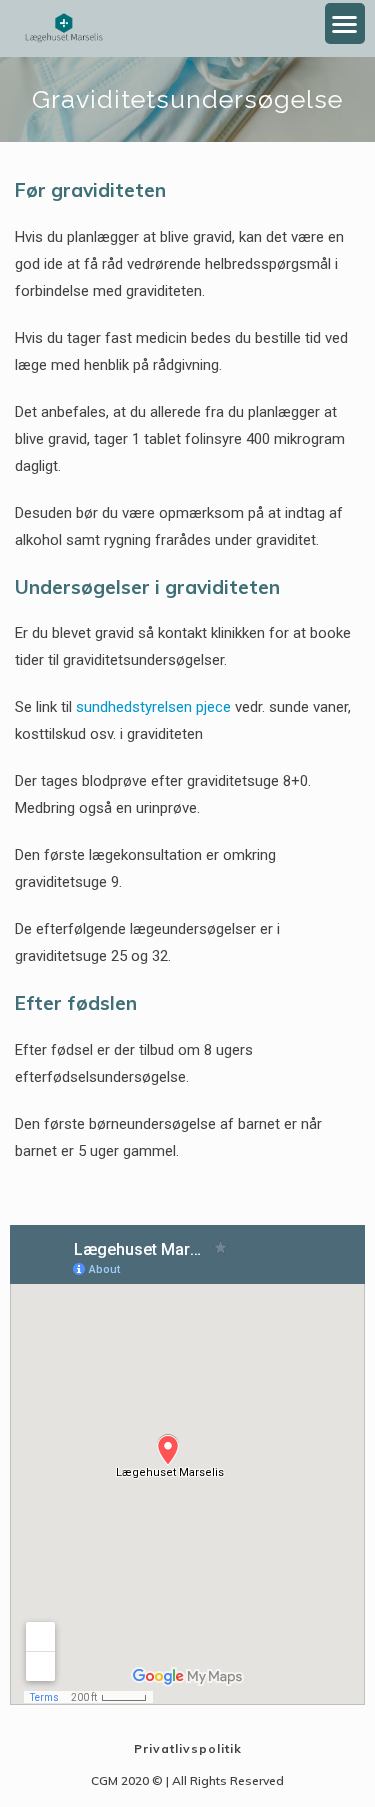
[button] (345, 23)
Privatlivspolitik (188, 1748)
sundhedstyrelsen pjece (153, 707)
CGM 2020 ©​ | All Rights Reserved (187, 1780)
